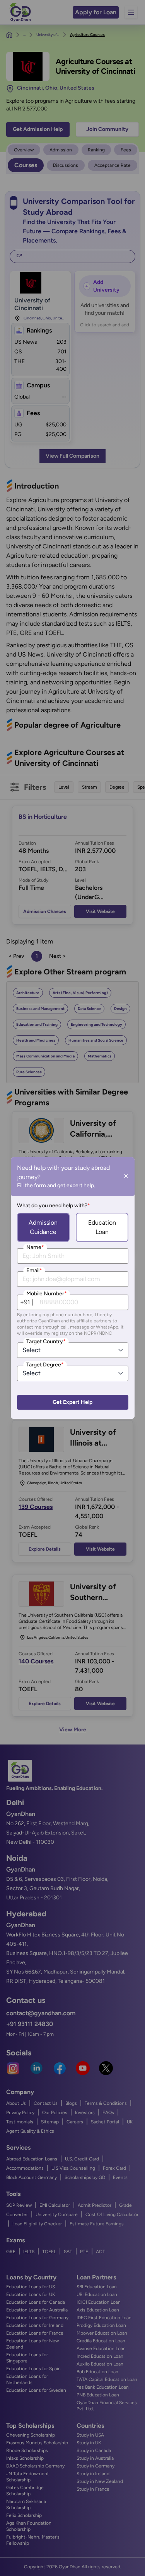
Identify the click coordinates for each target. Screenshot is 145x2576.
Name (35, 1247)
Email (34, 1270)
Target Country (46, 1341)
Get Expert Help (72, 1402)
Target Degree (45, 1365)
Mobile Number (47, 1294)
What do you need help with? (54, 1206)
